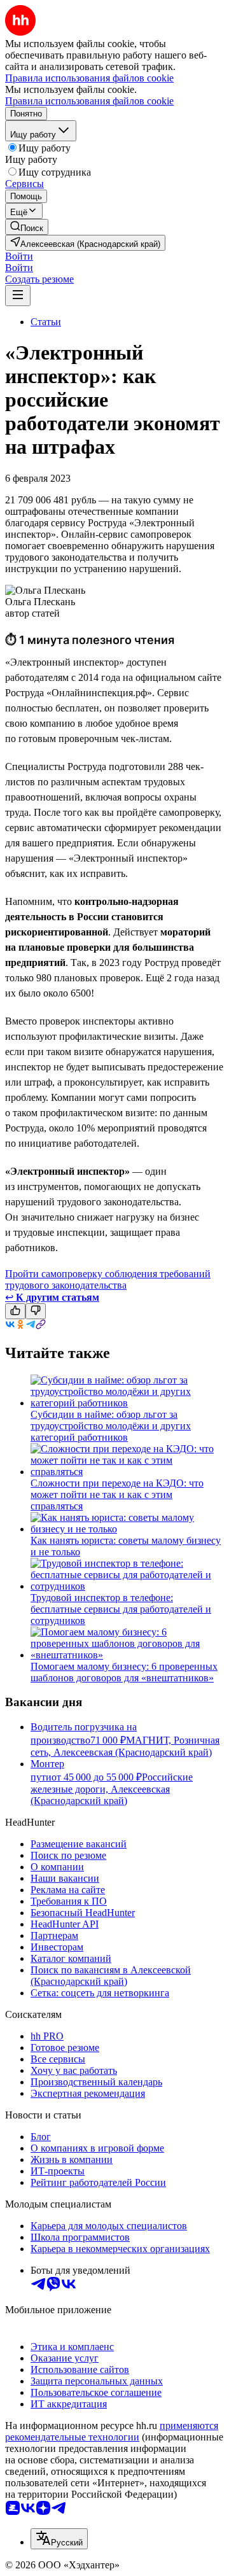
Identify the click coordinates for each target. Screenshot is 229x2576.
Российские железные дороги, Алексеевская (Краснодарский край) (112, 1789)
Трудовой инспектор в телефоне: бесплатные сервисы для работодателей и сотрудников (121, 1609)
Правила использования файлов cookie (89, 101)
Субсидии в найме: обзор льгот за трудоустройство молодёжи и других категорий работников (111, 1426)
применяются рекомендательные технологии (112, 2431)
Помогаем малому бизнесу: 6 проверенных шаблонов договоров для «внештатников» (124, 1672)
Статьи (46, 322)
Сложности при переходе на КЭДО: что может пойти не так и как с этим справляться (117, 1494)
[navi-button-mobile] (18, 296)
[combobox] (59, 2539)
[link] (27, 227)
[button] (19, 256)
